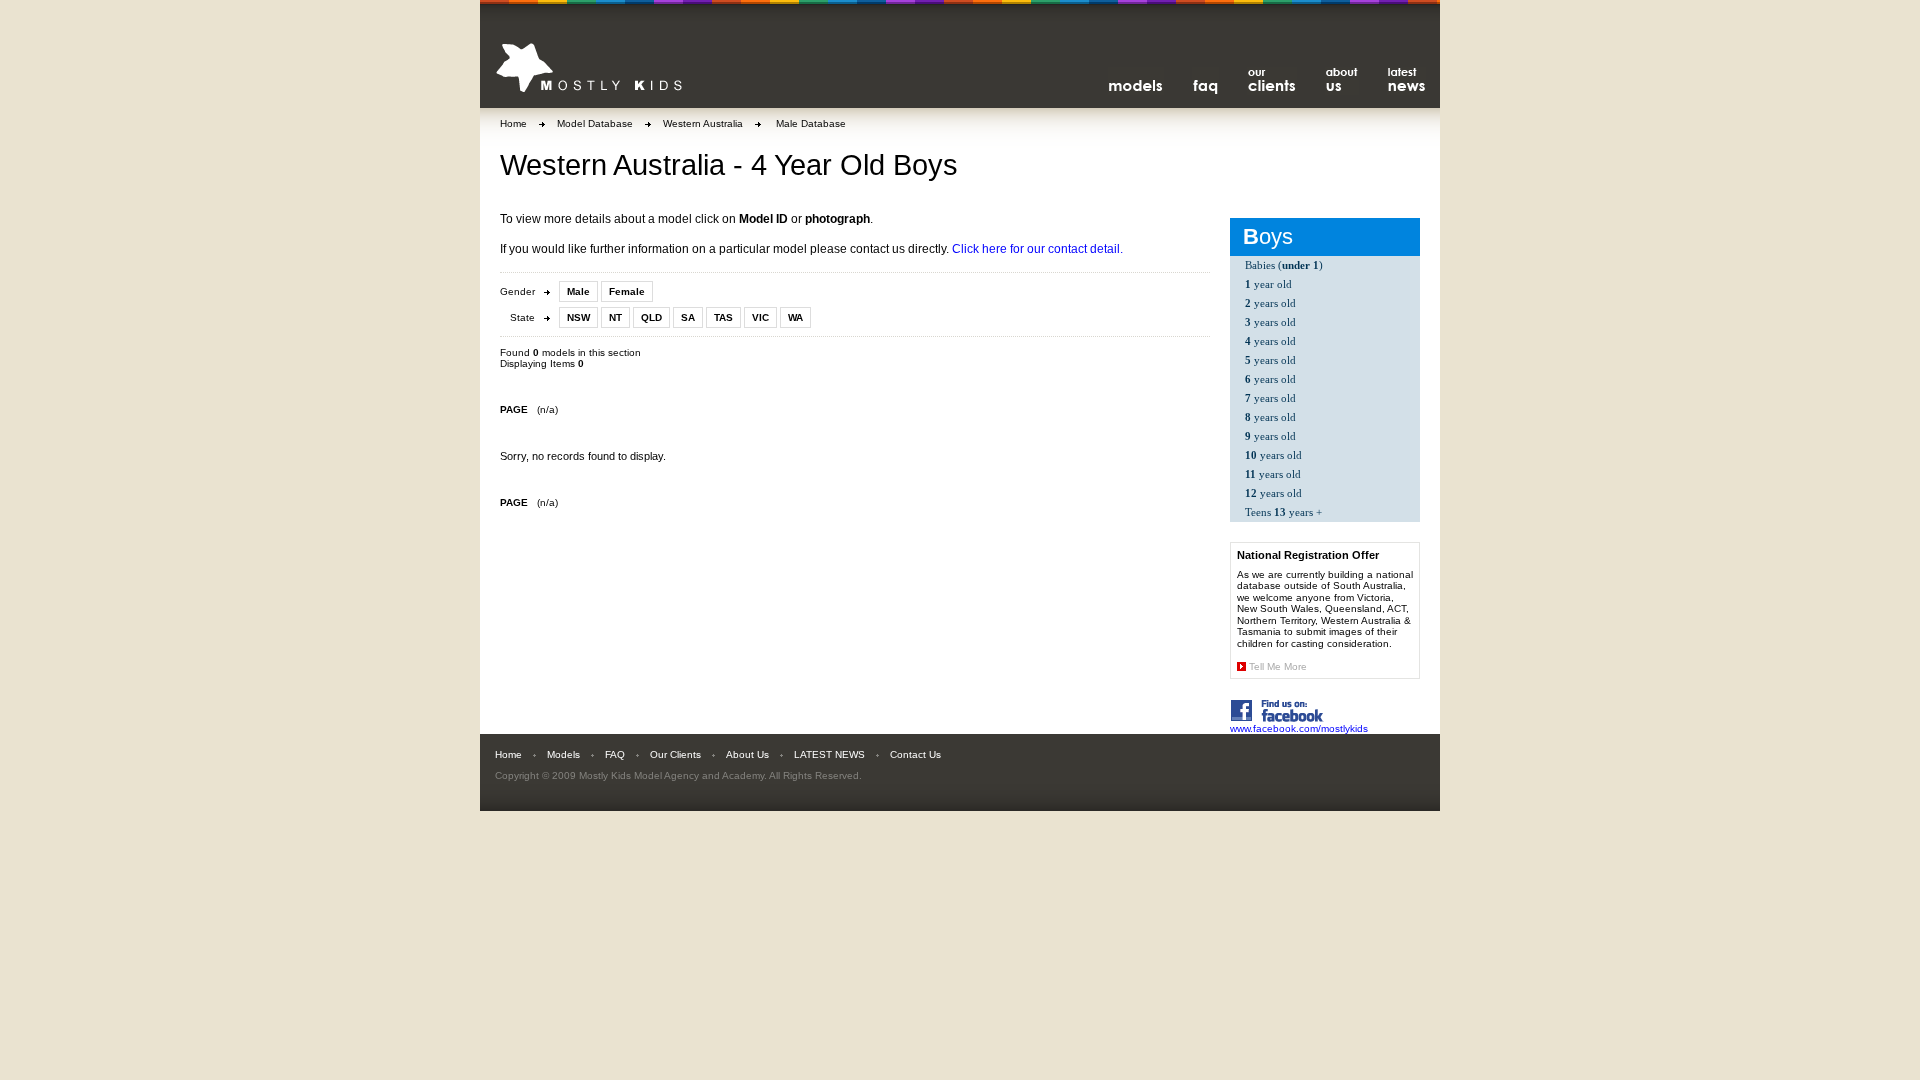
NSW (578, 317)
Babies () (1284, 265)
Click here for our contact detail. (1037, 249)
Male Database (809, 123)
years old (1270, 303)
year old (1268, 284)
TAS (723, 317)
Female (627, 291)
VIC (760, 317)
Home (513, 123)
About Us (747, 754)
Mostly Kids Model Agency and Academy (671, 775)
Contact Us (915, 754)
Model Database (595, 123)
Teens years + (1283, 512)
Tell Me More (1278, 666)
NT (615, 317)
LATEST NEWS (829, 754)
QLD (651, 317)
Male (578, 291)
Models (563, 754)
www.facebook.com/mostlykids (1299, 728)
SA (688, 317)
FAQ (615, 754)
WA (795, 317)
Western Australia (703, 123)
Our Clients (675, 754)
